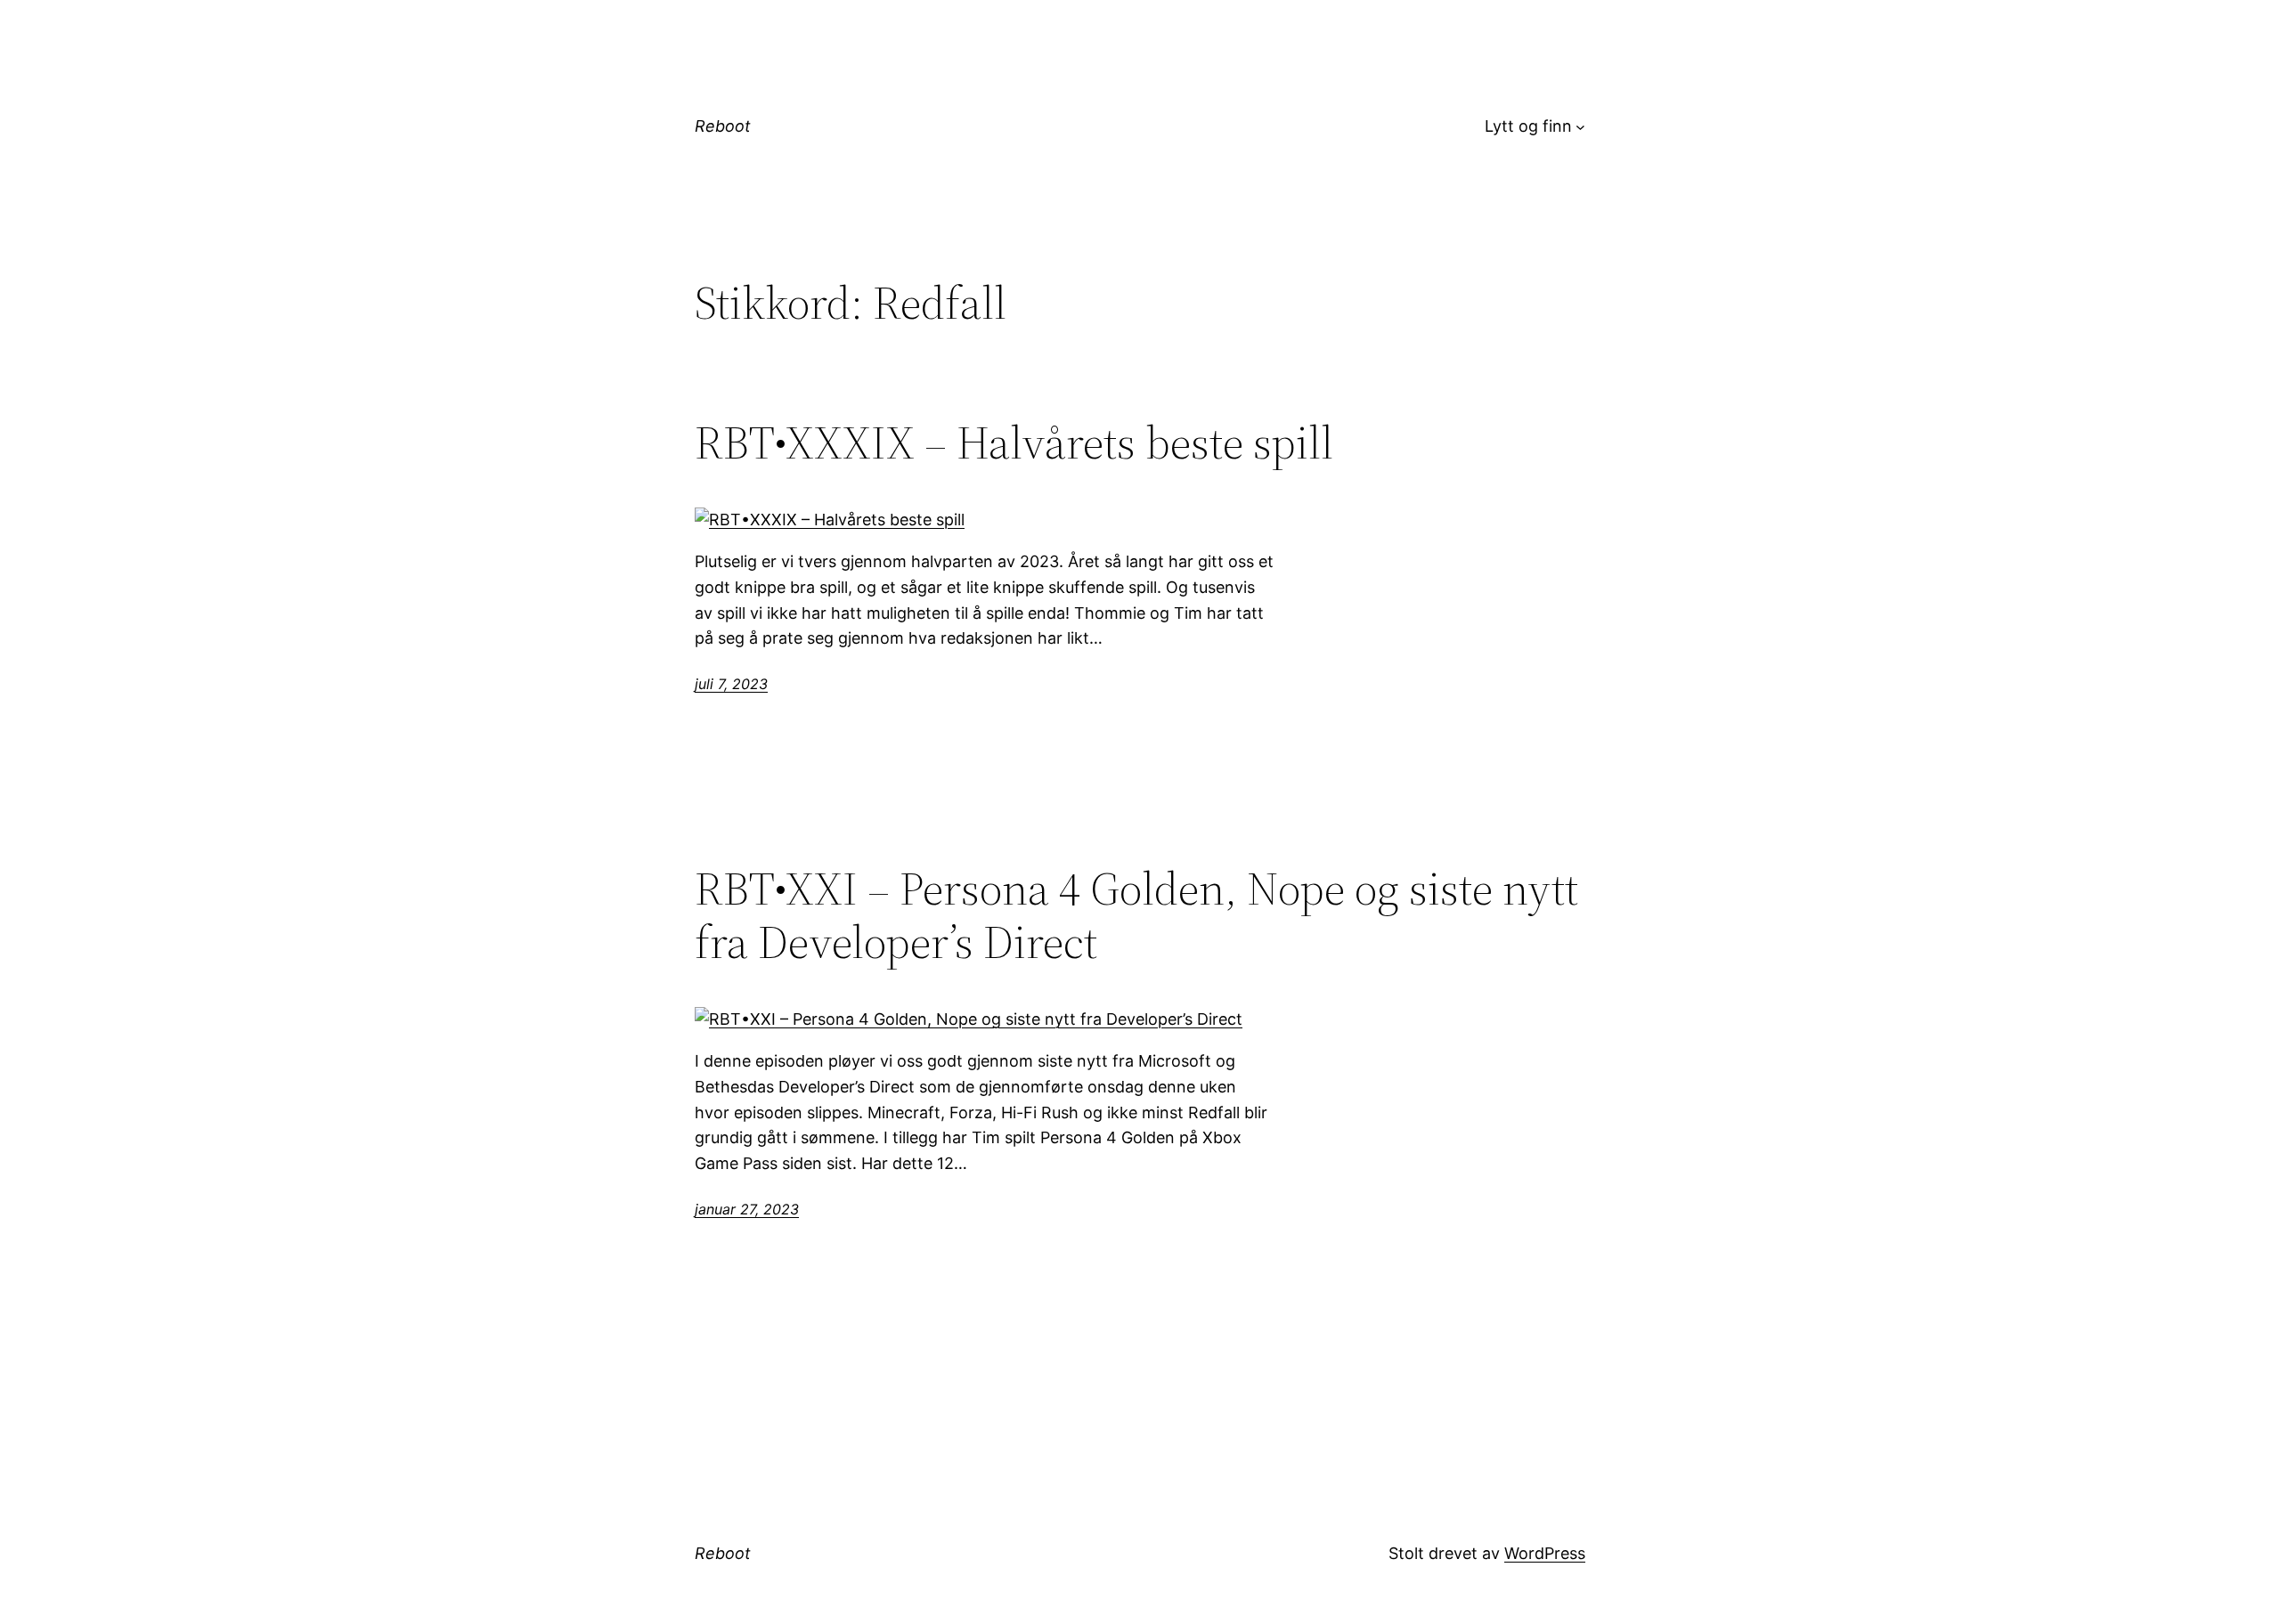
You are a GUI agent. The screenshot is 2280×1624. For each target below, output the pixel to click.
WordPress (1545, 1553)
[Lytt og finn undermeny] (1580, 127)
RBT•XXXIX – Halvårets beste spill (1014, 443)
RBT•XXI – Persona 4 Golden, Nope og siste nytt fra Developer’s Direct (1136, 915)
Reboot (723, 126)
